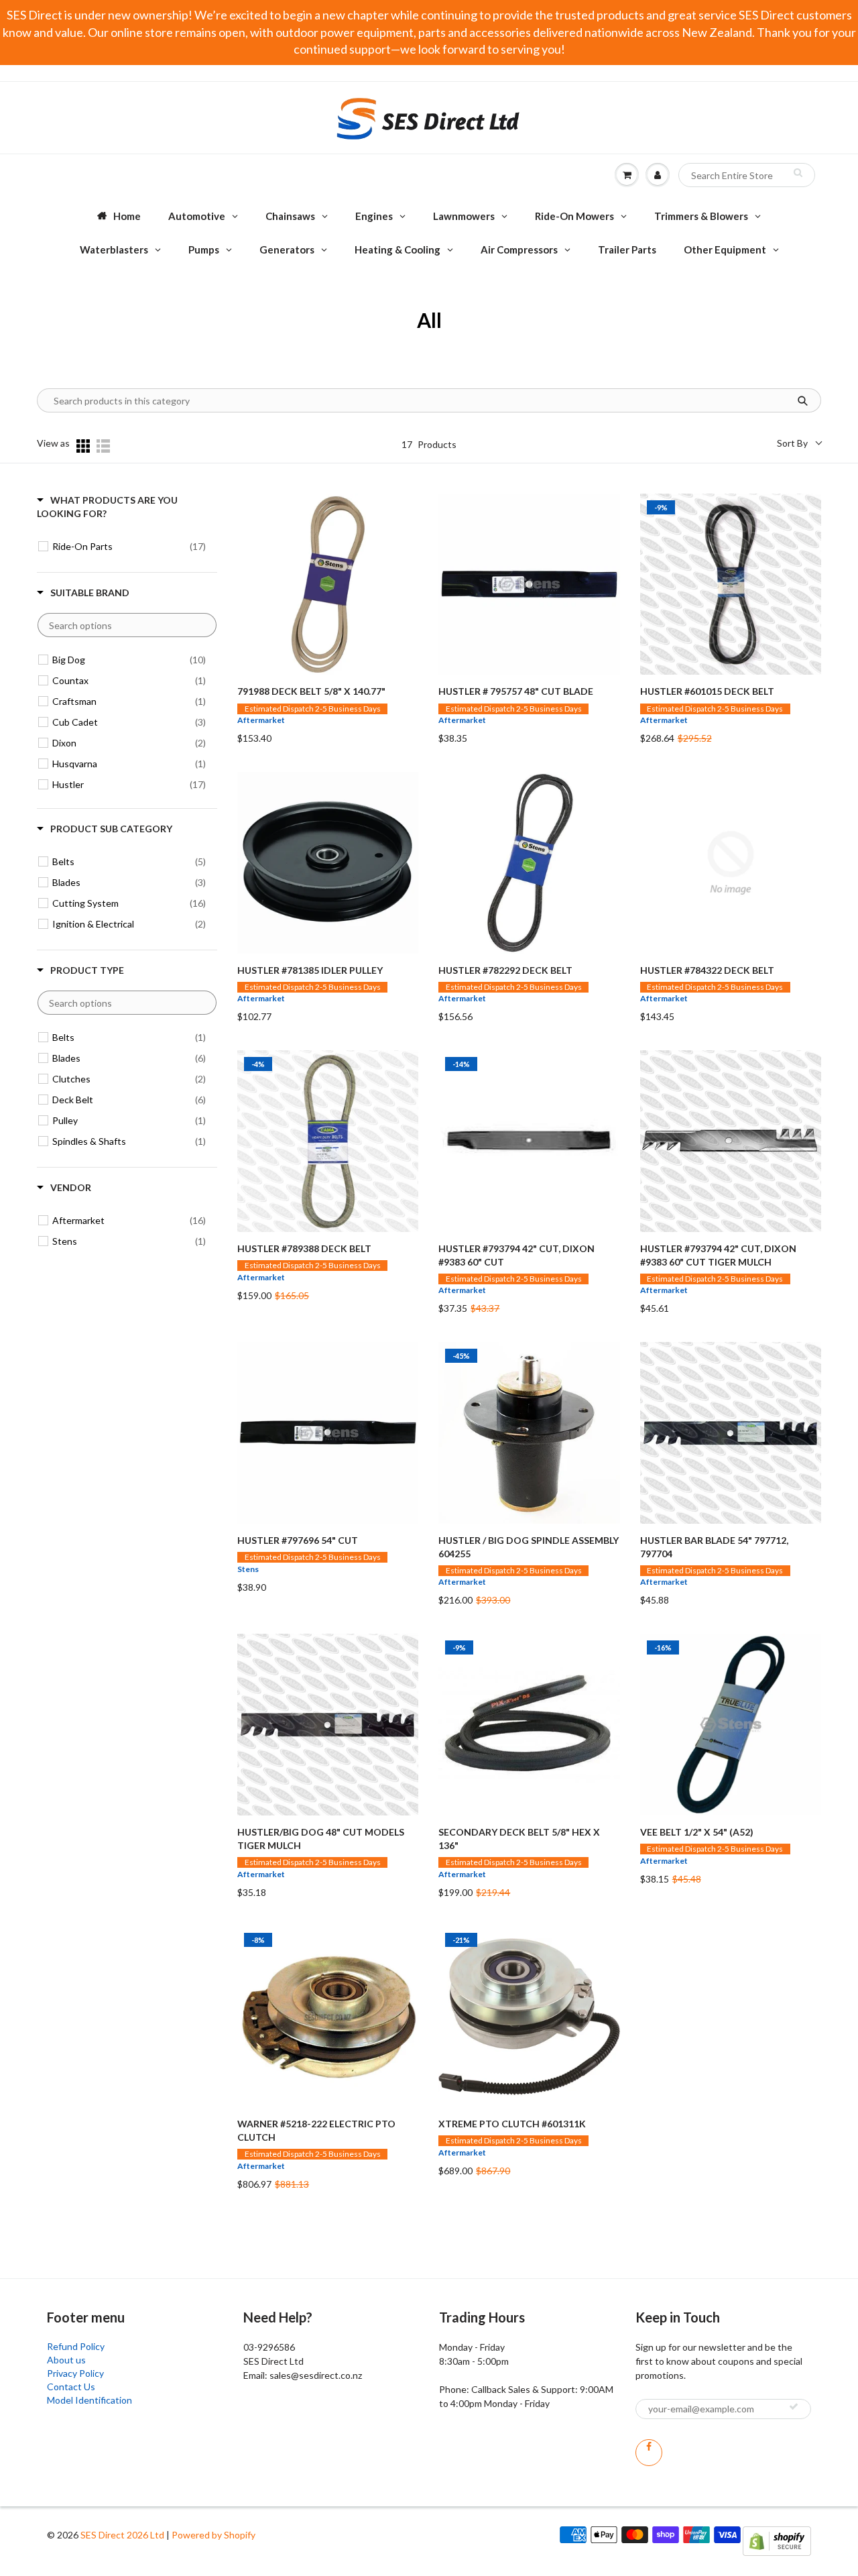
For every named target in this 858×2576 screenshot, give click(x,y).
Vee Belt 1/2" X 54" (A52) (697, 1832)
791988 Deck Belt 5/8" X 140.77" (311, 691)
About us (66, 2360)
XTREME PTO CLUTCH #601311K (512, 2124)
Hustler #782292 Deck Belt (505, 970)
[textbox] (127, 625)
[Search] (798, 172)
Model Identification (89, 2400)
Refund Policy (76, 2346)
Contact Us (71, 2387)
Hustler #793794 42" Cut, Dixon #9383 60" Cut (516, 1255)
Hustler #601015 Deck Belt (707, 691)
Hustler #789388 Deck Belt (304, 1248)
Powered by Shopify (213, 2535)
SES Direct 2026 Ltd (122, 2535)
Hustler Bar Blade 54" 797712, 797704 (714, 1547)
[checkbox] (129, 547)
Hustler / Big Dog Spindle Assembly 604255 (529, 1547)
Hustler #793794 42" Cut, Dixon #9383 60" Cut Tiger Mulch (718, 1255)
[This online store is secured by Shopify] (777, 2539)
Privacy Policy (75, 2373)
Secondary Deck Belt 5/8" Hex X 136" (519, 1839)
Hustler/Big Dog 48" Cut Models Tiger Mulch (321, 1839)
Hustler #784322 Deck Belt (707, 970)
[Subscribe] (794, 2406)
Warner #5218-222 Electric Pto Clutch (316, 2130)
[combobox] (747, 175)
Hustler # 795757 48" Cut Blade (516, 691)
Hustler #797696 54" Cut (298, 1540)
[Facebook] (649, 2453)
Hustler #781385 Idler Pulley (310, 970)
